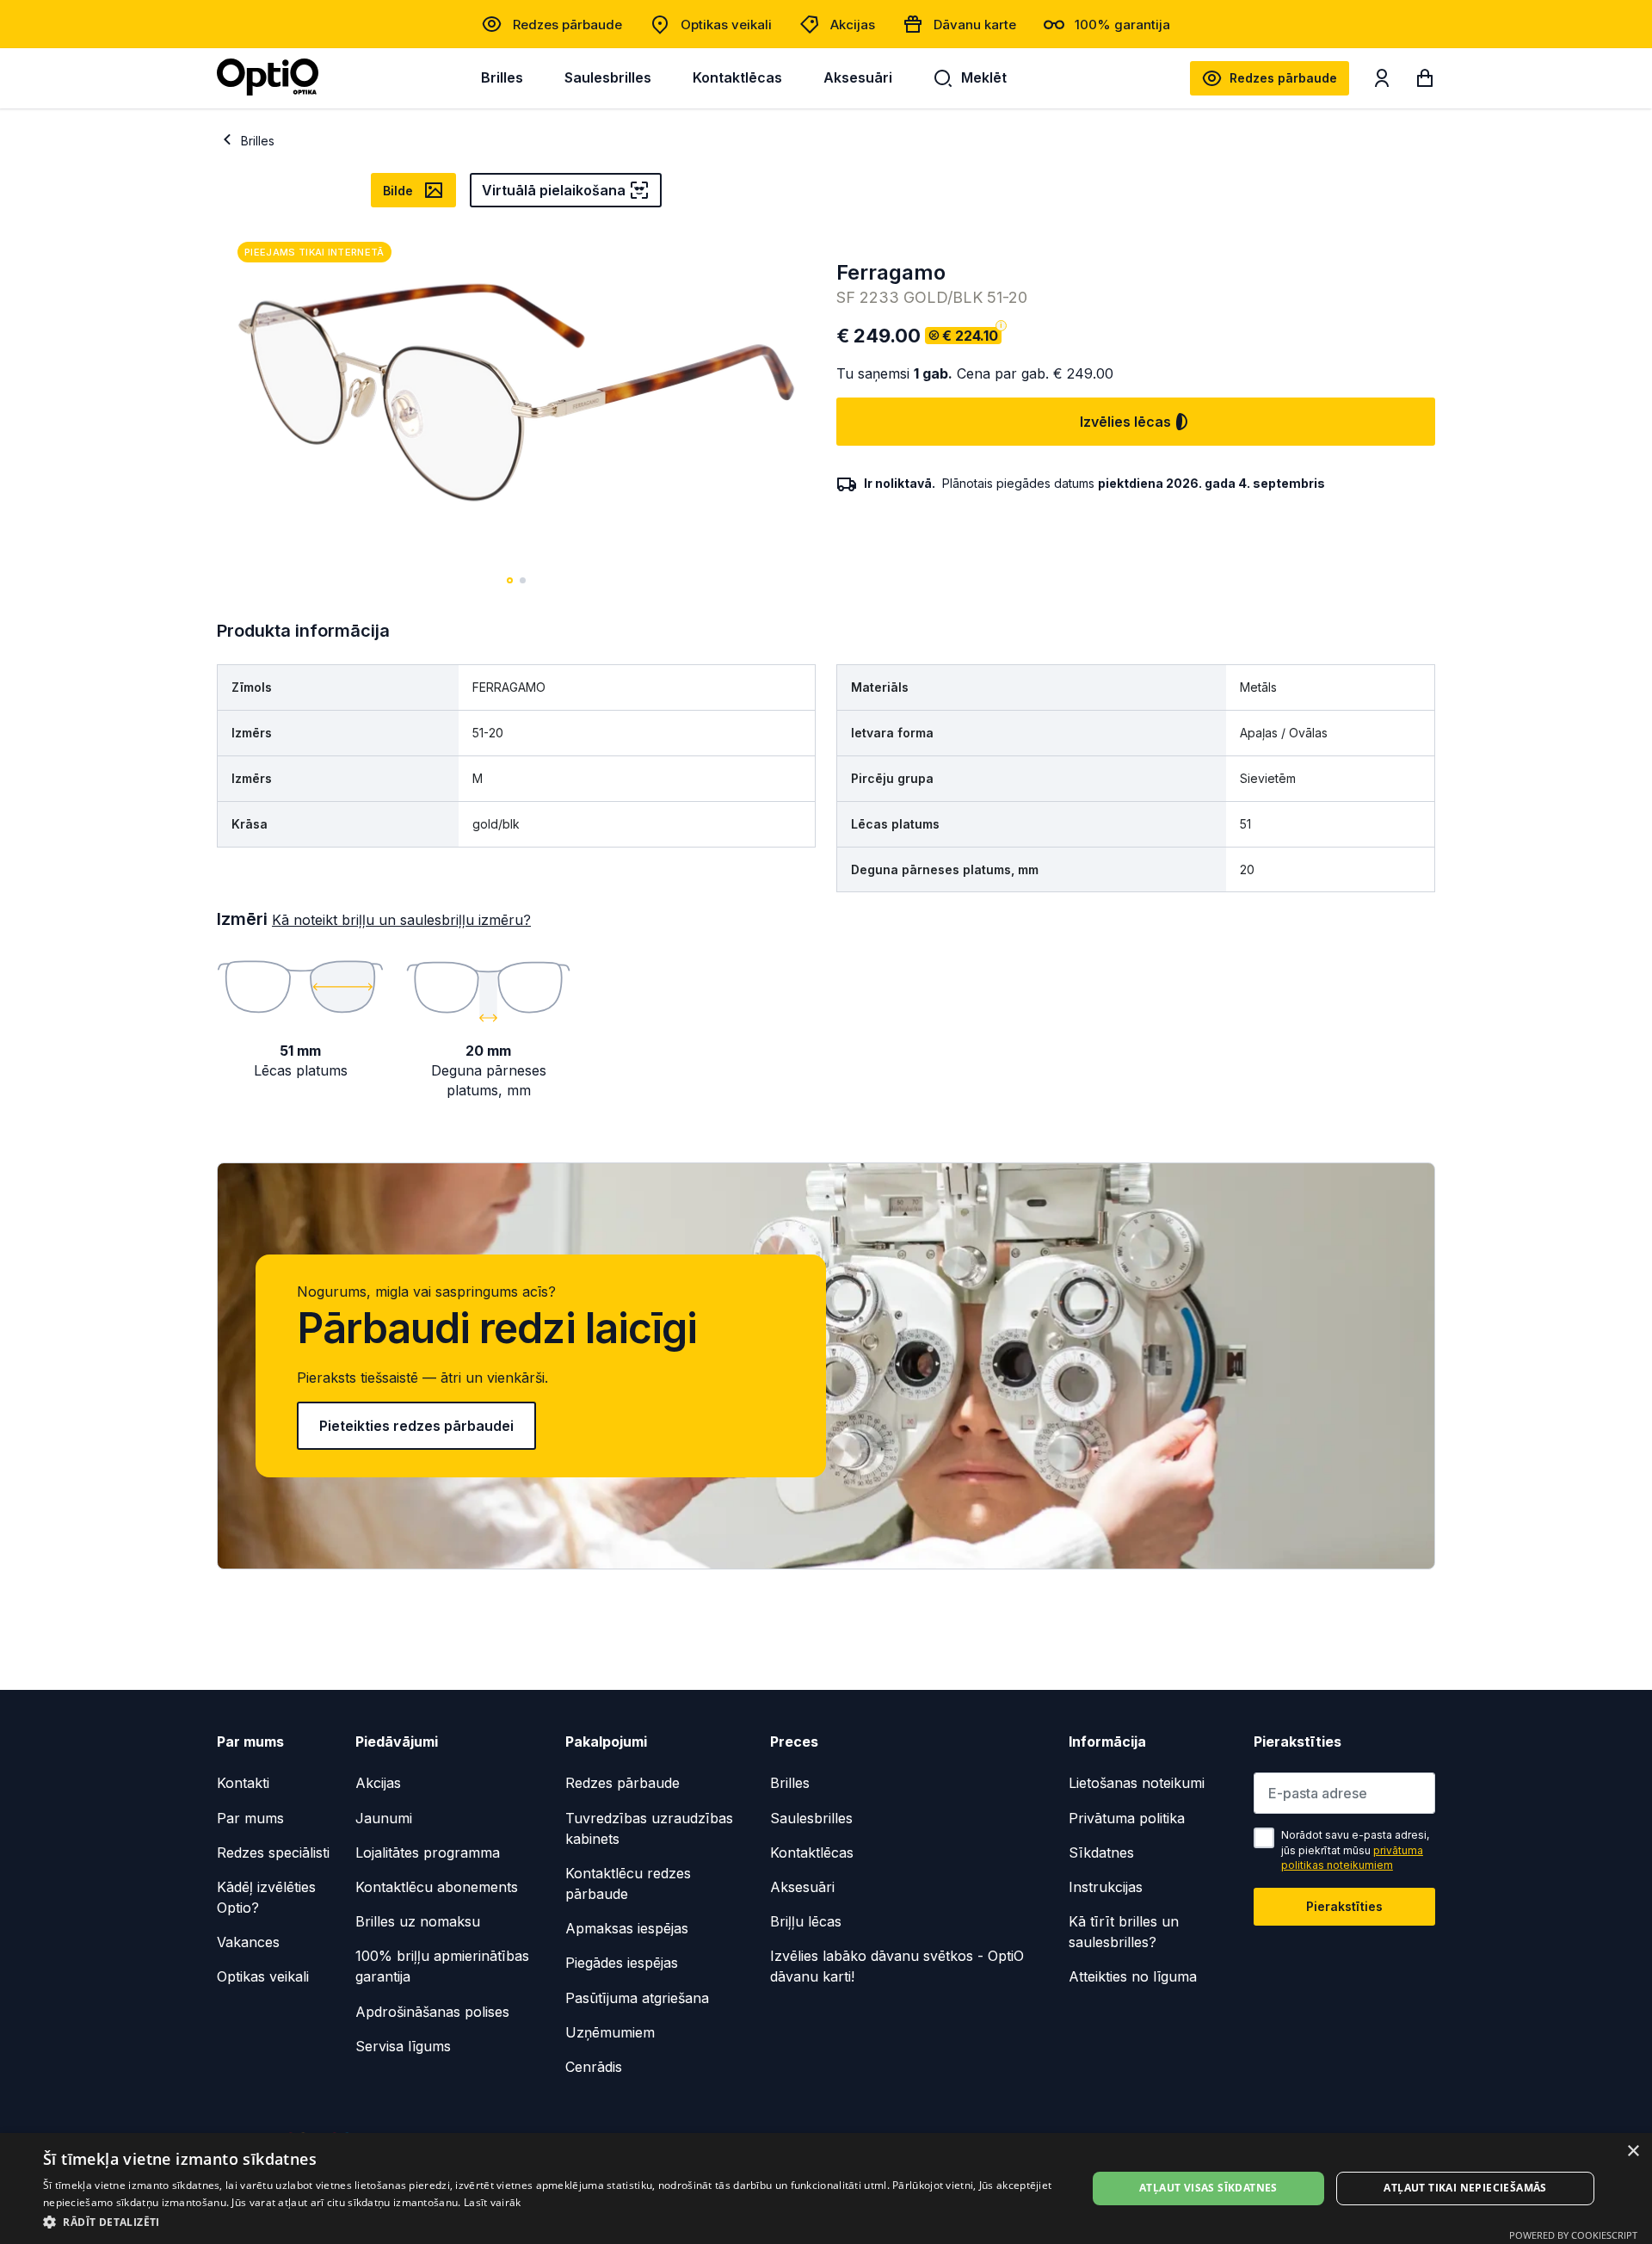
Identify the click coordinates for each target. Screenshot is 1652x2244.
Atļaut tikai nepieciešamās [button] (1465, 2188)
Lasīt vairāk (493, 2202)
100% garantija (1122, 25)
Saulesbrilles (608, 77)
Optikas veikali (726, 25)
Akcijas (853, 25)
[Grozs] (1425, 82)
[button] (549, 2221)
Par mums (250, 1818)
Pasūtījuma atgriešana (637, 1998)
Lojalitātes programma (428, 1853)
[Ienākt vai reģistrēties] (1382, 82)
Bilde (398, 191)
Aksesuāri (858, 77)
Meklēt (984, 77)
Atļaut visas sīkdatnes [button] (1208, 2188)
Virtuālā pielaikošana (554, 190)
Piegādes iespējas (622, 1963)
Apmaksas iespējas (627, 1928)
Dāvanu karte (975, 25)
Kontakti (243, 1783)
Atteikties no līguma (1133, 1976)
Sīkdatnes (1101, 1853)
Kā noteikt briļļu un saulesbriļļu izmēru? (401, 920)
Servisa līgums (403, 2046)
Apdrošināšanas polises (432, 2012)
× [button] (1633, 2152)
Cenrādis (594, 2067)
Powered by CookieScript (1573, 2235)
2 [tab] (523, 580)
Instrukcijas (1106, 1887)
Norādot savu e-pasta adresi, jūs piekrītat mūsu (1355, 1850)
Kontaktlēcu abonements (437, 1887)
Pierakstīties (1344, 1906)
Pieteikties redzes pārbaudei (416, 1426)
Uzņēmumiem (610, 2032)
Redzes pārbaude (567, 25)
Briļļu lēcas (806, 1921)
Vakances (248, 1942)
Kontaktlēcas (737, 77)
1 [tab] (510, 580)
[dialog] (826, 2189)
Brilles (502, 77)
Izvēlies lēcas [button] (1125, 422)
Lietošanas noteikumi (1137, 1783)
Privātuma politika (1127, 1818)
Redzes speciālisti (273, 1853)
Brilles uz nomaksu (418, 1921)
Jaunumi (384, 1818)
